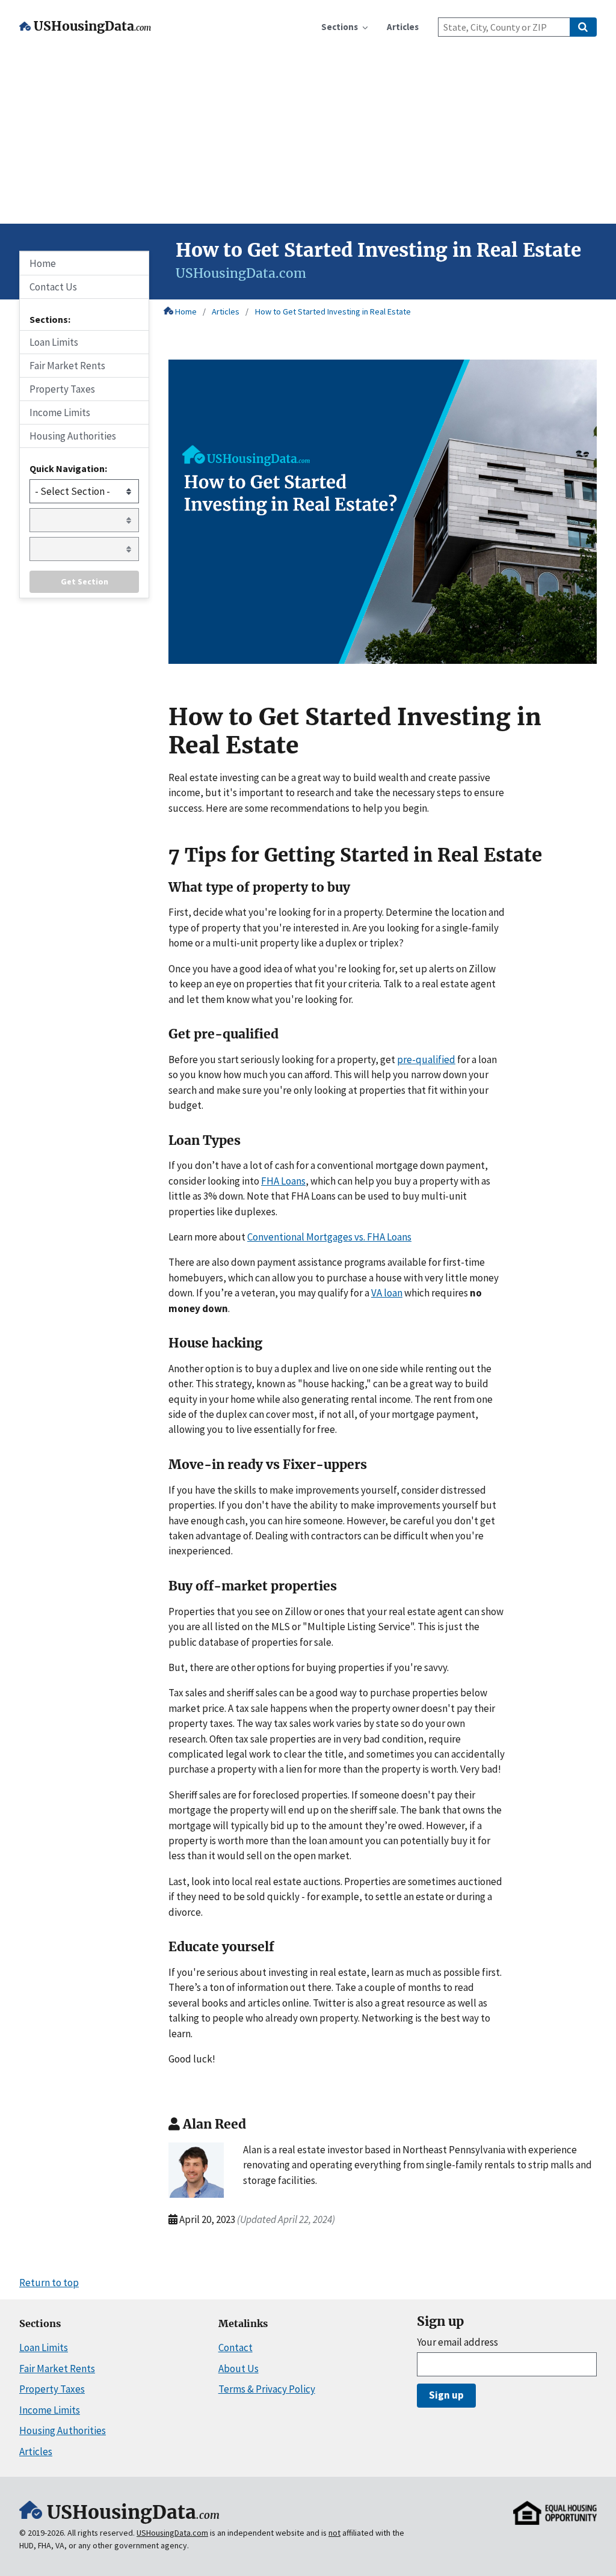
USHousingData (92, 26)
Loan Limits (54, 342)
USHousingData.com (172, 2533)
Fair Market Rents (67, 366)
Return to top (49, 2283)
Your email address (457, 2342)
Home (186, 311)
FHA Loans (283, 1181)
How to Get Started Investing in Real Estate (333, 311)
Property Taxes (62, 389)
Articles (226, 311)
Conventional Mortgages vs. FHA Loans (329, 1237)
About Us (239, 2369)
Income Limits (60, 412)
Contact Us (53, 287)
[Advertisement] (308, 133)
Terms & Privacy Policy (267, 2389)
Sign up (446, 2395)
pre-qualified (426, 1060)
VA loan (387, 1293)
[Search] (583, 27)
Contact (236, 2348)
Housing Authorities (73, 436)
